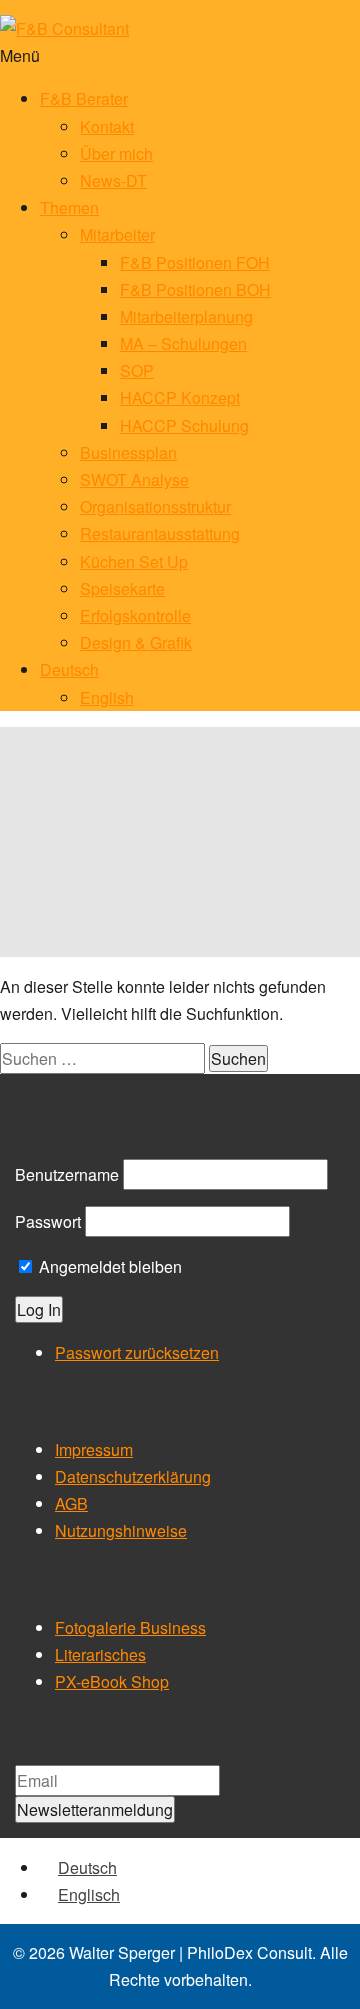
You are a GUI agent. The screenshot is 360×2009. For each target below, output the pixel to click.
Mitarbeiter (117, 234)
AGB (71, 1503)
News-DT (113, 180)
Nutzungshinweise (121, 1530)
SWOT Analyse (134, 479)
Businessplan (128, 452)
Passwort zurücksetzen (137, 1352)
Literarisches (100, 1654)
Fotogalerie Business (130, 1627)
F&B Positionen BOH (195, 289)
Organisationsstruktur (155, 506)
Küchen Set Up (134, 561)
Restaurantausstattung (160, 533)
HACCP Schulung (184, 425)
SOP (137, 370)
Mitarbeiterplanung (186, 316)
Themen (69, 207)
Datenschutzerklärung (133, 1476)
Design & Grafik (136, 642)
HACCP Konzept (180, 397)
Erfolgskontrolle (135, 615)
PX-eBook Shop (112, 1681)
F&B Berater (84, 98)
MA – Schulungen (183, 343)
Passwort (48, 1221)
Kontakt (107, 126)
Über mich (116, 153)
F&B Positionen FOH (195, 262)
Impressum (94, 1449)
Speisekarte (122, 588)
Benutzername (67, 1174)
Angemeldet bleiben (108, 1266)
